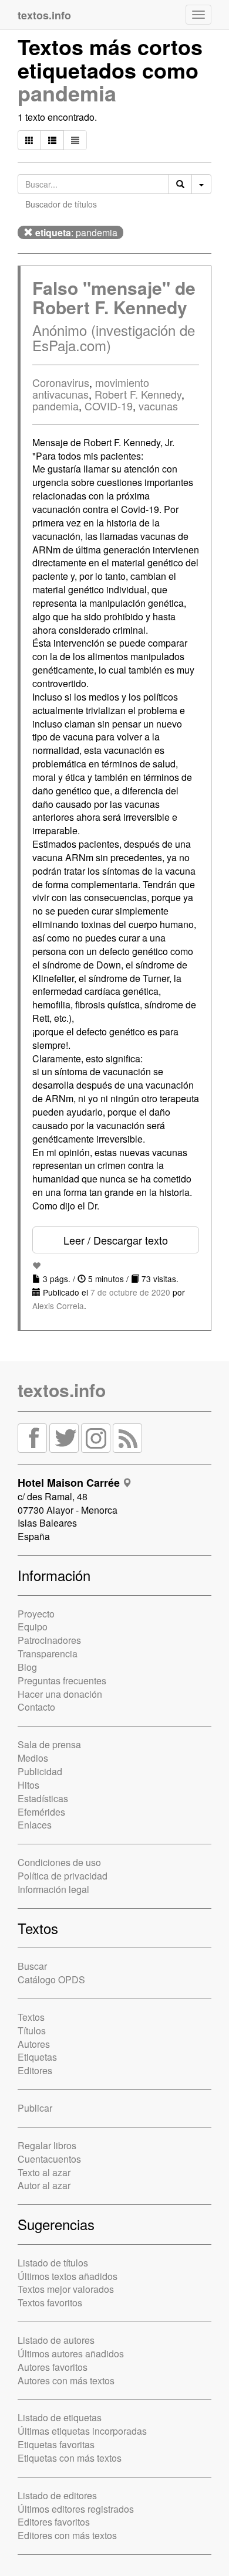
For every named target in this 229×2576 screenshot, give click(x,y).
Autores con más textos (66, 2380)
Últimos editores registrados (76, 2509)
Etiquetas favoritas (56, 2444)
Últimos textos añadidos (68, 2276)
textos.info (62, 1390)
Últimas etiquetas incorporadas (82, 2431)
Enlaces (35, 1825)
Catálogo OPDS (51, 1979)
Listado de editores (57, 2495)
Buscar (32, 1966)
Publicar (35, 2108)
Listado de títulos (53, 2263)
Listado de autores (56, 2340)
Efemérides (41, 1812)
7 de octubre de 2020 (130, 1292)
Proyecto (36, 1614)
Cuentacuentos (49, 2159)
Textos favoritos (50, 2303)
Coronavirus (61, 382)
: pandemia (76, 232)
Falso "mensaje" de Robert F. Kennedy (114, 297)
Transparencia (48, 1654)
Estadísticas (43, 1798)
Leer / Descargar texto (116, 1240)
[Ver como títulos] (52, 140)
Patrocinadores (49, 1640)
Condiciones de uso (59, 1862)
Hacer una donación (60, 1694)
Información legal (53, 1889)
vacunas (158, 406)
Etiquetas (37, 2057)
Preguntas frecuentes (62, 1680)
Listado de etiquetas (60, 2417)
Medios (33, 1758)
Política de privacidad (63, 1876)
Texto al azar (44, 2172)
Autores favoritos (53, 2367)
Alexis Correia (58, 1306)
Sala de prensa (49, 1744)
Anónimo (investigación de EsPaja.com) (114, 337)
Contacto (36, 1707)
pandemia (67, 93)
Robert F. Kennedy (138, 394)
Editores (35, 2070)
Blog (27, 1667)
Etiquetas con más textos (70, 2458)
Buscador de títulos (61, 204)
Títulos (32, 2030)
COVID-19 (109, 406)
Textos (31, 2017)
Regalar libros (47, 2145)
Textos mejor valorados (66, 2289)
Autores (34, 2044)
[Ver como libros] (29, 140)
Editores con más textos (67, 2535)
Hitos (28, 1785)
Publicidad (40, 1771)
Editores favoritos (54, 2522)
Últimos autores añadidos (71, 2354)
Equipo (33, 1627)
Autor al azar (44, 2185)
